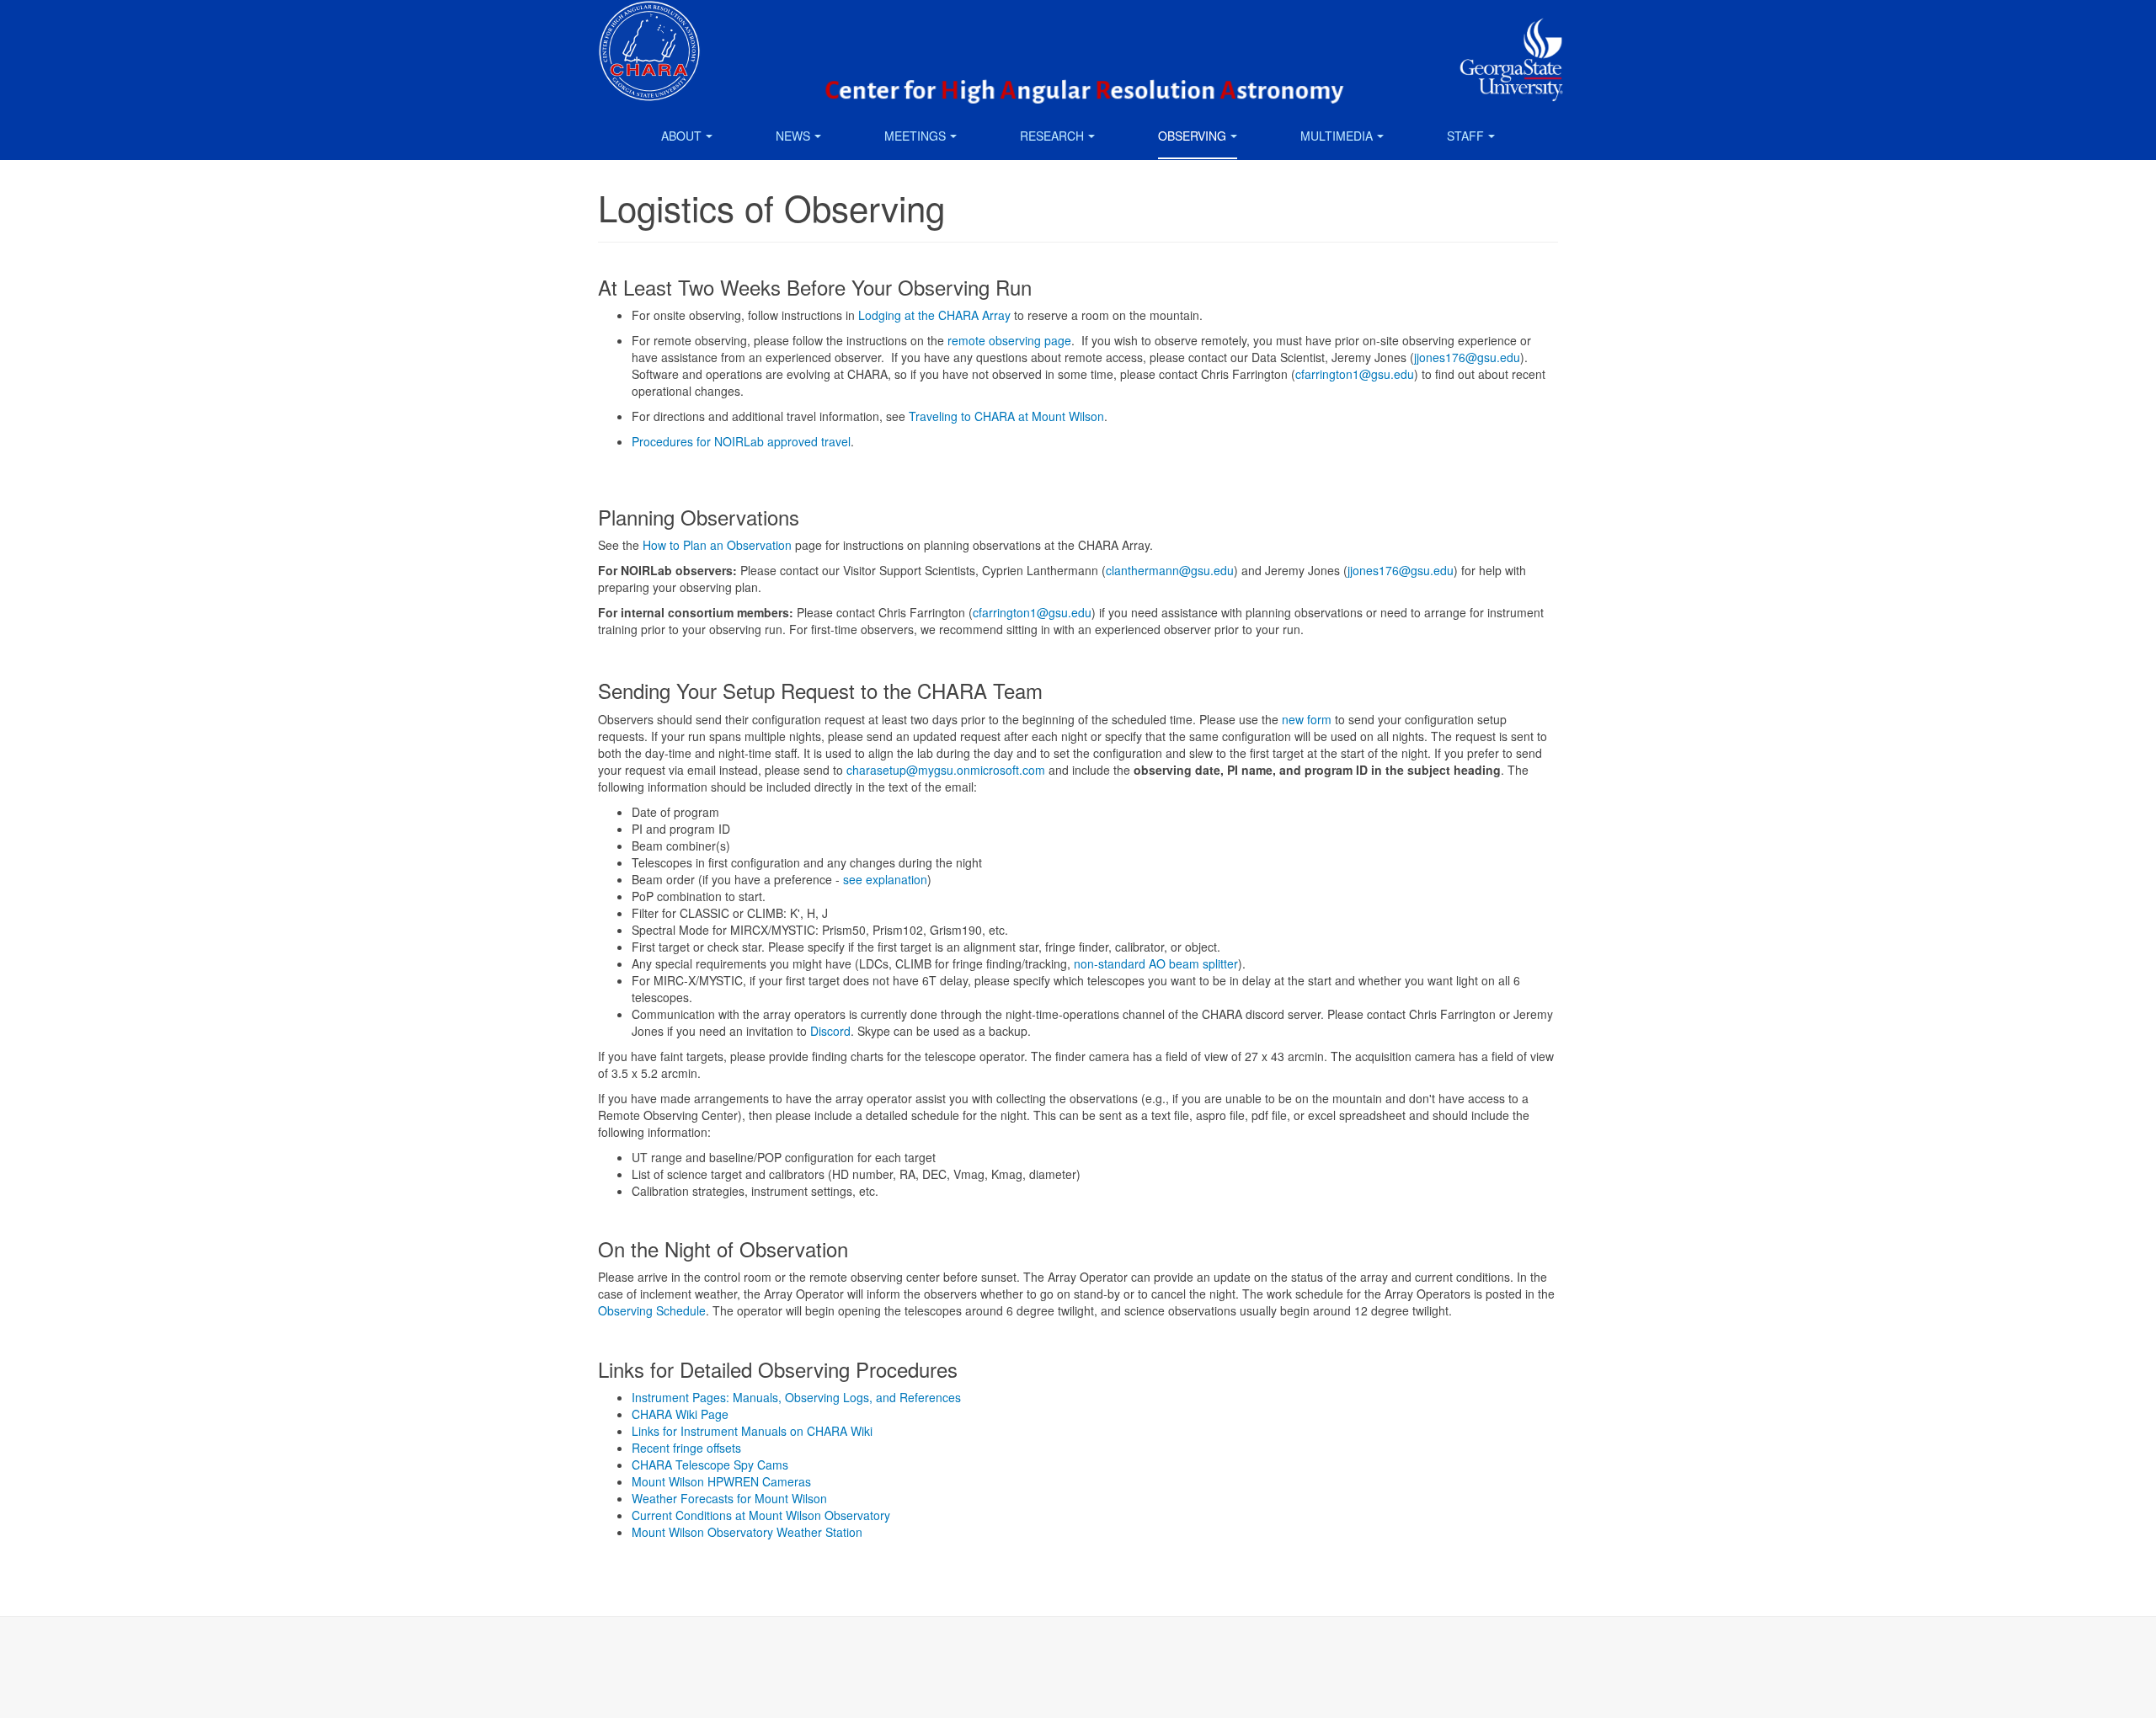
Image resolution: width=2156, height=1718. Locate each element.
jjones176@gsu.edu (1467, 357)
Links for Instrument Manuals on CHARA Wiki (752, 1431)
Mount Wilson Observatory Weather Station (747, 1532)
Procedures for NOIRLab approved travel (741, 441)
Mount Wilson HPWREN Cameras (721, 1481)
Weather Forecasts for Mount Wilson (729, 1498)
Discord (830, 1031)
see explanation (885, 879)
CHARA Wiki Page (680, 1414)
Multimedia (1337, 136)
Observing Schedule (652, 1310)
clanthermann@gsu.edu (1170, 570)
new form (1307, 719)
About (681, 136)
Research (1052, 136)
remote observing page (1009, 340)
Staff (1465, 136)
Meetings (915, 136)
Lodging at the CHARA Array (934, 315)
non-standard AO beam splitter (1156, 963)
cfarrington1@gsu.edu (1355, 374)
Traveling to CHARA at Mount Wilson (1006, 416)
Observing (1192, 136)
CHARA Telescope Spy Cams (710, 1465)
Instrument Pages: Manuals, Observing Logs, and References (796, 1397)
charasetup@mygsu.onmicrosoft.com (946, 770)
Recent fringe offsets (686, 1448)
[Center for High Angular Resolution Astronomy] (649, 23)
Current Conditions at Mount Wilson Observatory (761, 1515)
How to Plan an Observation (717, 545)
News (793, 136)
